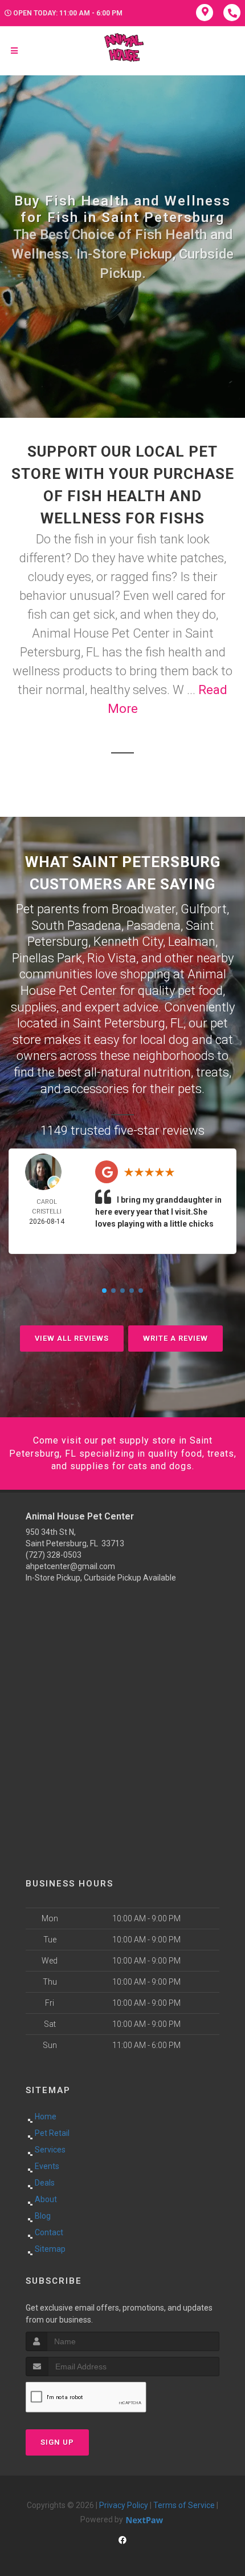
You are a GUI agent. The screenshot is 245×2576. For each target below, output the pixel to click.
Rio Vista (112, 958)
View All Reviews (72, 1338)
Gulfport (204, 909)
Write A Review (175, 1338)
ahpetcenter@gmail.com (70, 1566)
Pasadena (154, 926)
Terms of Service (184, 2505)
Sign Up (57, 2442)
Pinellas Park (47, 958)
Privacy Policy (124, 2505)
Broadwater (144, 909)
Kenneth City (128, 942)
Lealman (192, 942)
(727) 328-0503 (54, 1555)
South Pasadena (76, 926)
